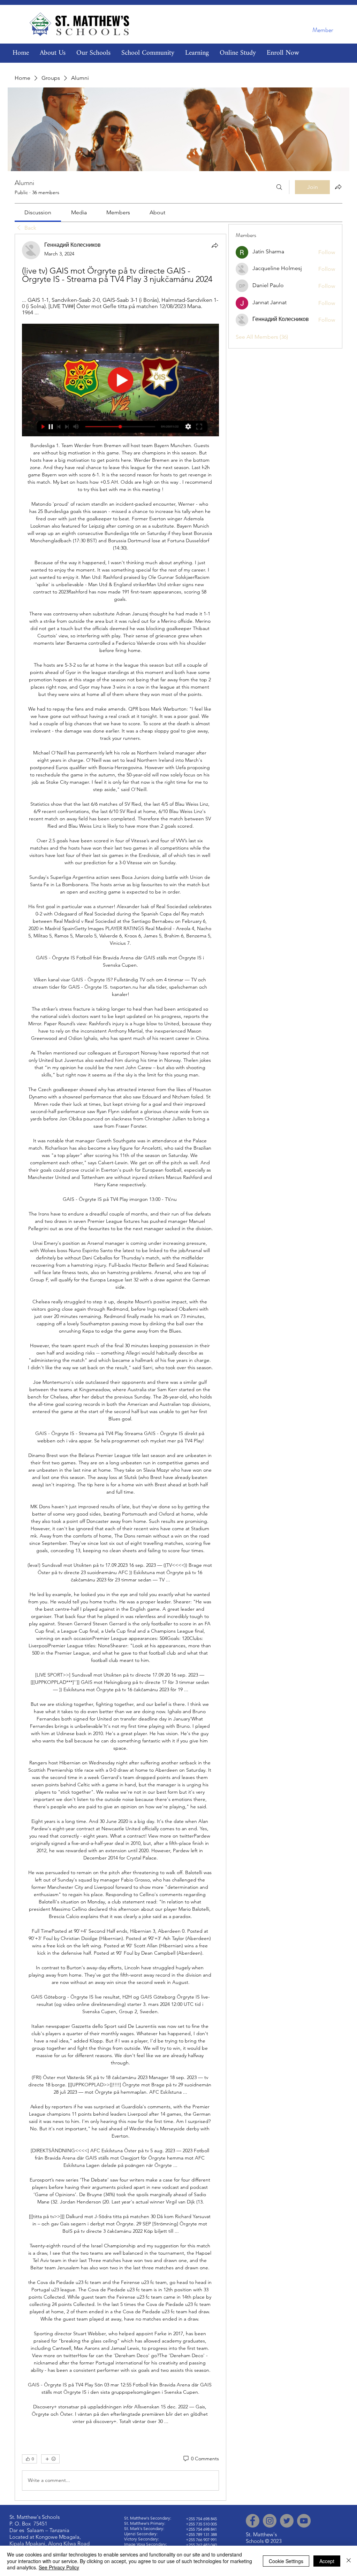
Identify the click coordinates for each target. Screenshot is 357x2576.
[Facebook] (253, 2521)
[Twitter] (287, 2521)
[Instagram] (270, 2521)
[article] (120, 1367)
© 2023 (273, 2541)
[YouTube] (304, 2521)
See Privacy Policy (59, 2567)
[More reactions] (50, 2459)
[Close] (349, 2561)
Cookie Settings (286, 2561)
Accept (327, 2561)
